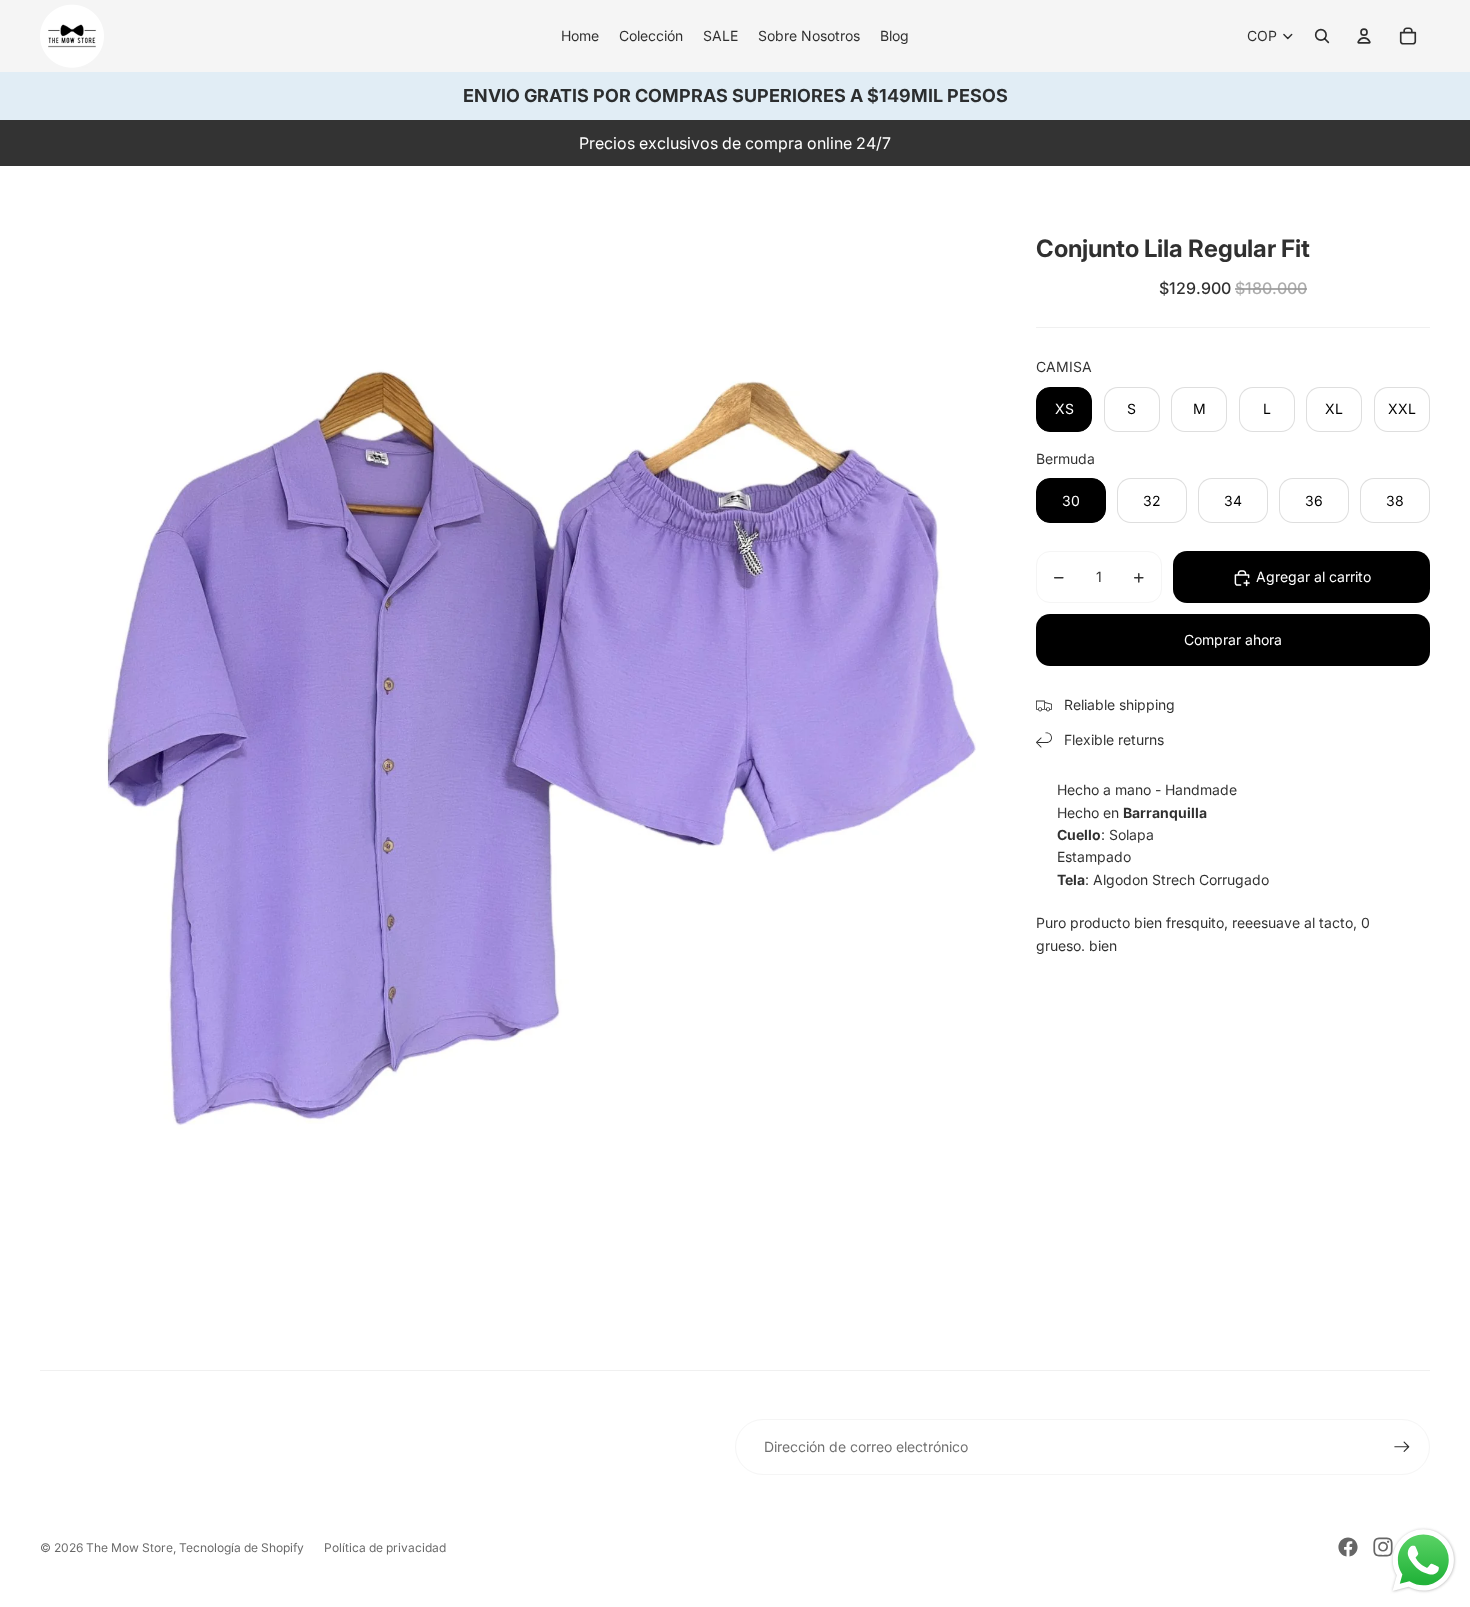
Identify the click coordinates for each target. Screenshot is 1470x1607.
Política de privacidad (385, 1547)
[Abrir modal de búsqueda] (1322, 36)
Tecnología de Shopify (241, 1547)
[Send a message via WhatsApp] (1423, 1560)
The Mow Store (129, 1547)
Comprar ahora (1233, 640)
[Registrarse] (1402, 1447)
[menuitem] (580, 36)
